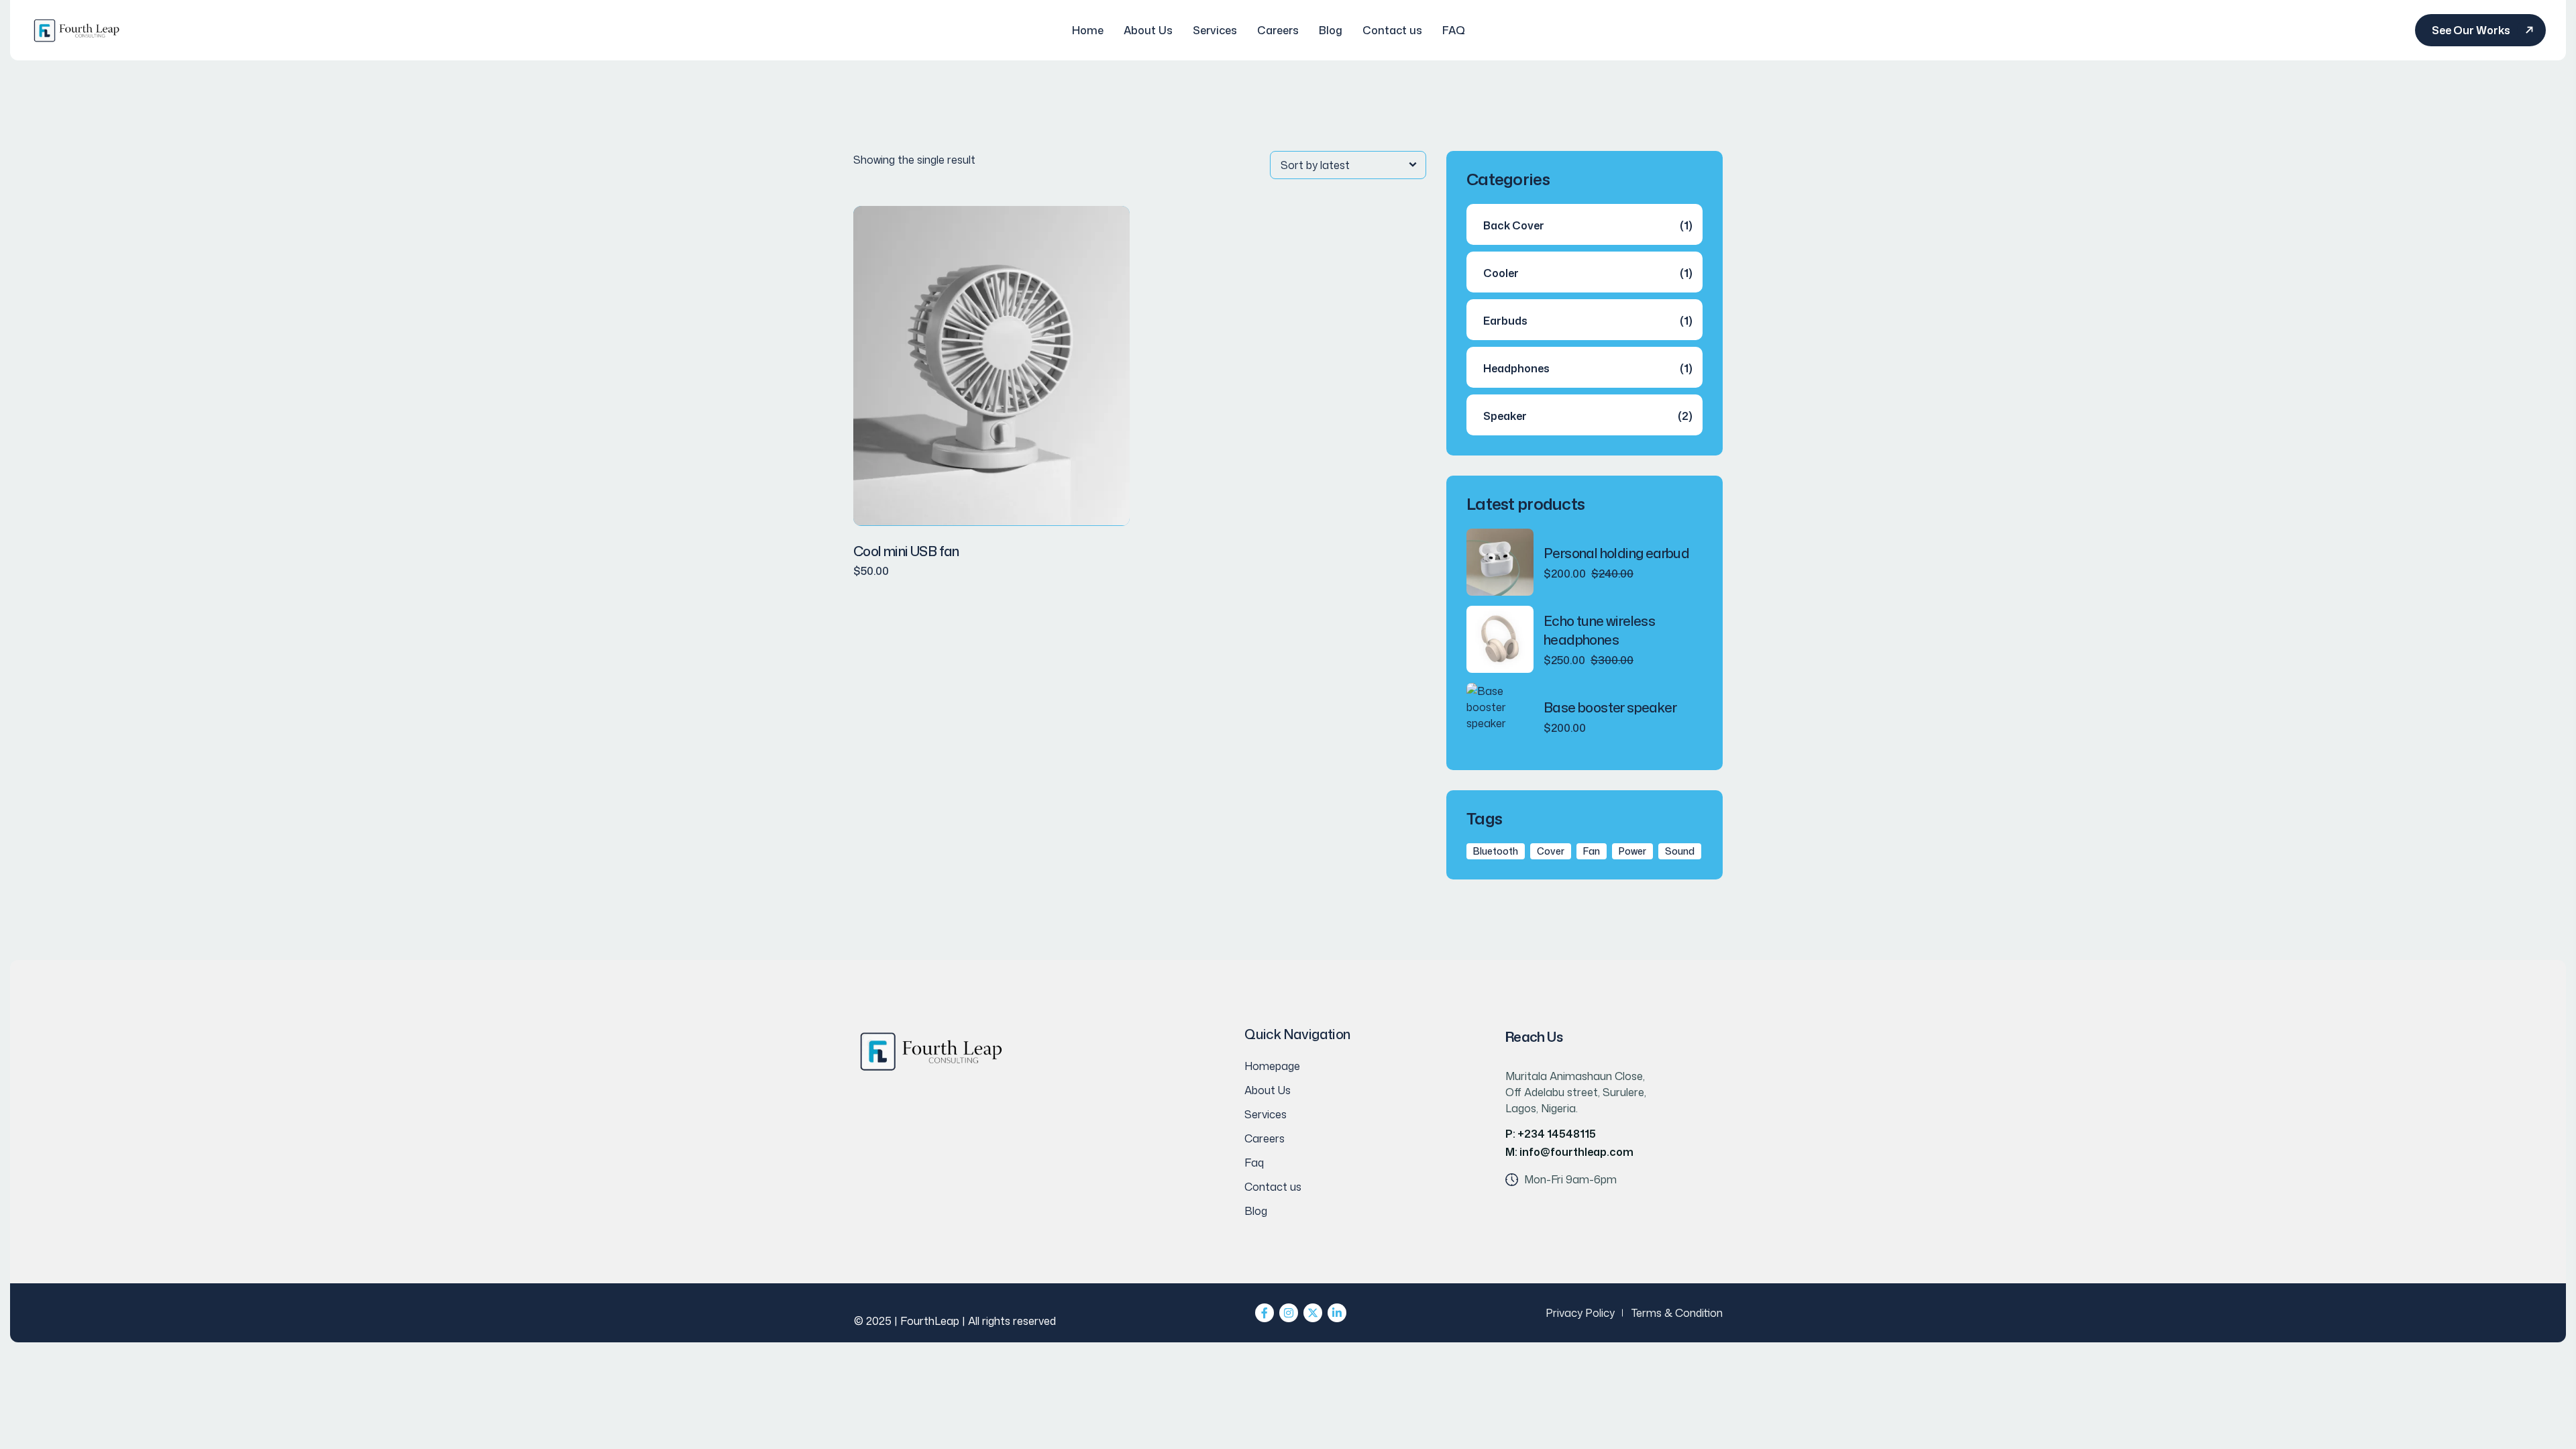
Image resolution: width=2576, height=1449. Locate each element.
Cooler (1501, 273)
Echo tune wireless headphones (1599, 630)
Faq (1254, 1163)
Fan (1592, 851)
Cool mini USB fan (906, 551)
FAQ (1454, 30)
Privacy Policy (1580, 1313)
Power (1632, 851)
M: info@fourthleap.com (1569, 1152)
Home (1088, 30)
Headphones (1516, 368)
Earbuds (1505, 321)
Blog (1331, 30)
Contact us (1392, 30)
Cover (1551, 851)
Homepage (1272, 1066)
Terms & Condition (1677, 1313)
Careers (1278, 30)
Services (1215, 30)
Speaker (1505, 416)
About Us (1148, 30)
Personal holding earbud (1616, 553)
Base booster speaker (1610, 707)
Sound (1680, 851)
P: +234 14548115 (1551, 1134)
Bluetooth (1496, 851)
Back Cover (1514, 225)
